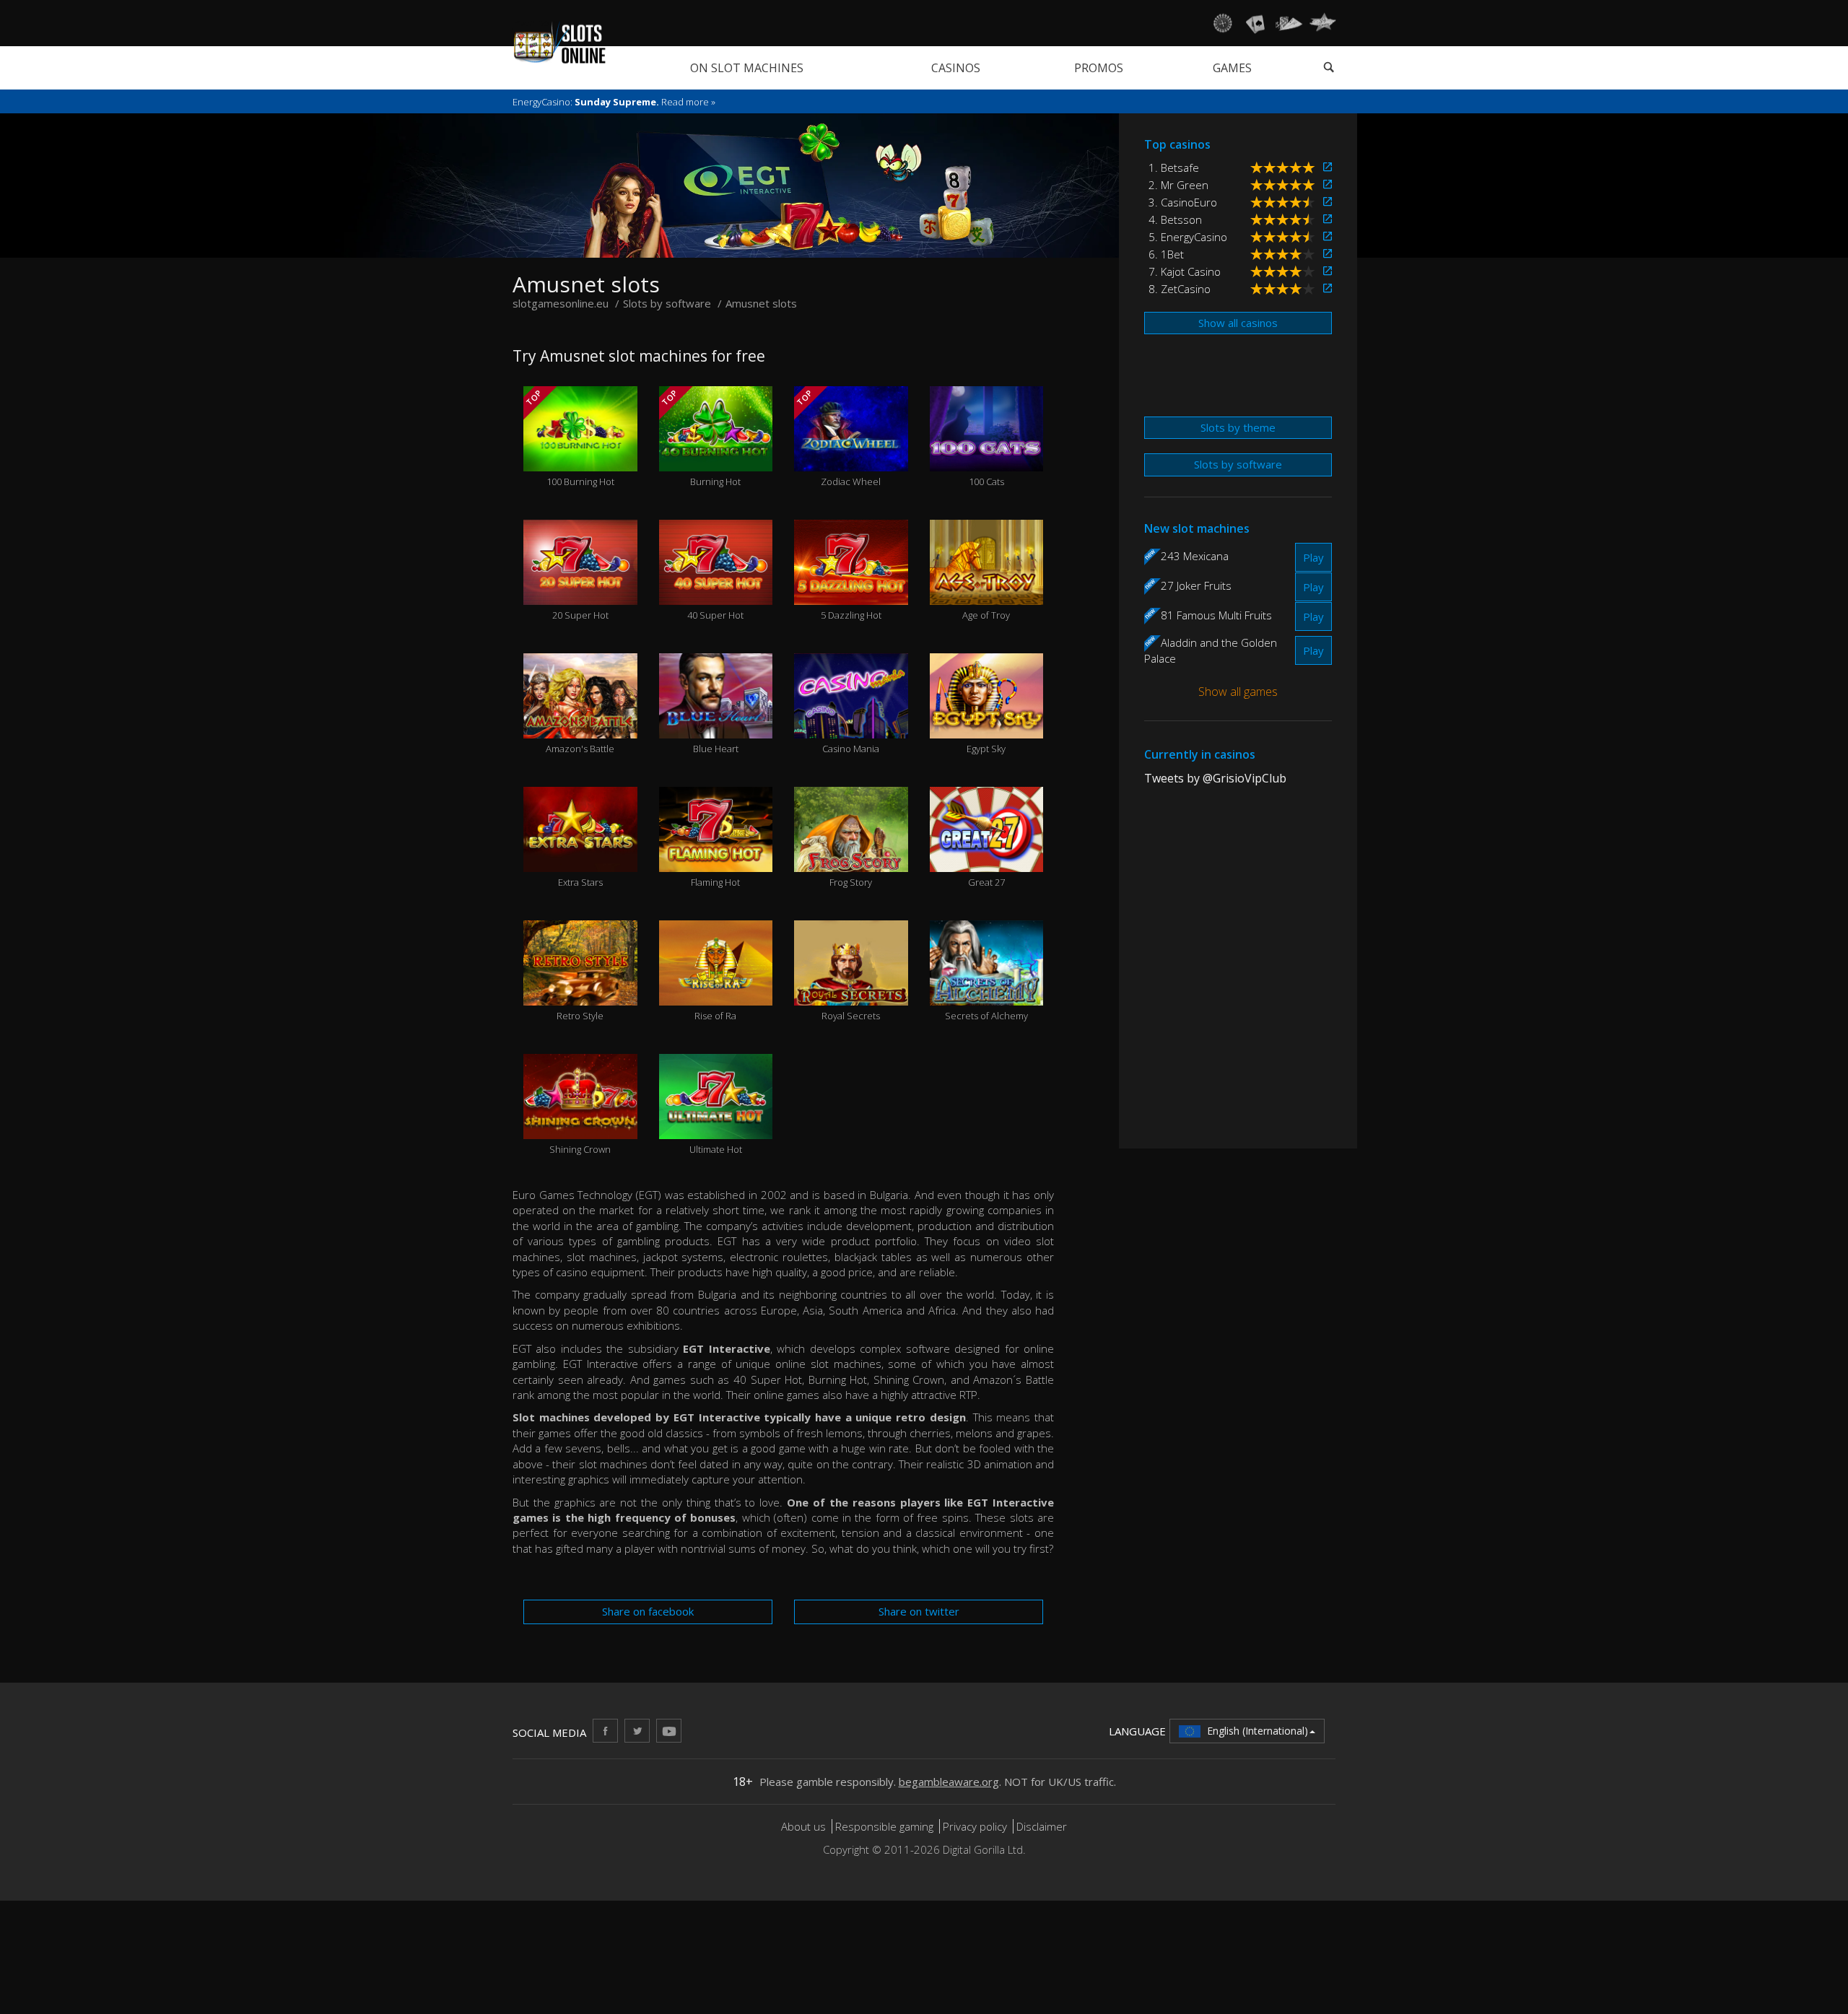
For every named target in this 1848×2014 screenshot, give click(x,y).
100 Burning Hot (569, 438)
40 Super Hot (715, 589)
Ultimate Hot (716, 1123)
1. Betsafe (1174, 167)
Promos (1099, 68)
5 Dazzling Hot (851, 589)
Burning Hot (700, 438)
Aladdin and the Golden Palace (1211, 650)
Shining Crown (580, 1123)
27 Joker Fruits (1196, 585)
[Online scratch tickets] (1322, 23)
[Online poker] (1289, 23)
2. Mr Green (1178, 185)
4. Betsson (1175, 219)
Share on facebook (648, 1611)
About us (805, 1826)
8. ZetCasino (1180, 289)
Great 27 (986, 856)
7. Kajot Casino (1185, 271)
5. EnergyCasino (1188, 237)
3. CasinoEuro (1183, 202)
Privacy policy (975, 1826)
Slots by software (1238, 464)
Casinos (956, 68)
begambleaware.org (949, 1782)
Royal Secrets (851, 989)
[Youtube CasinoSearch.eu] (669, 1731)
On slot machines (747, 68)
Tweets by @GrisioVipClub (1215, 778)
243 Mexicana (1195, 556)
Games (1232, 68)
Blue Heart (716, 722)
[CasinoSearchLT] (637, 1731)
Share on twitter (919, 1611)
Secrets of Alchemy (986, 989)
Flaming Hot (715, 856)
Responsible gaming (884, 1826)
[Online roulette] (1222, 23)
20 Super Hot (580, 589)
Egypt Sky (986, 722)
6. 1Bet (1166, 254)
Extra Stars (580, 856)
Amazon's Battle (580, 722)
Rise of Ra (715, 989)
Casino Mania (851, 722)
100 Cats (986, 455)
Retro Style (580, 989)
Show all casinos (1238, 323)
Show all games (1238, 692)
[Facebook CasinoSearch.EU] (605, 1731)
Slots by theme (1238, 427)
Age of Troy (986, 589)
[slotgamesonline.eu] (559, 43)
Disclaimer (1042, 1826)
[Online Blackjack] (1255, 23)
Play (1313, 557)
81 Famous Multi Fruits (1216, 615)
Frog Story (851, 856)
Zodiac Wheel (838, 438)
